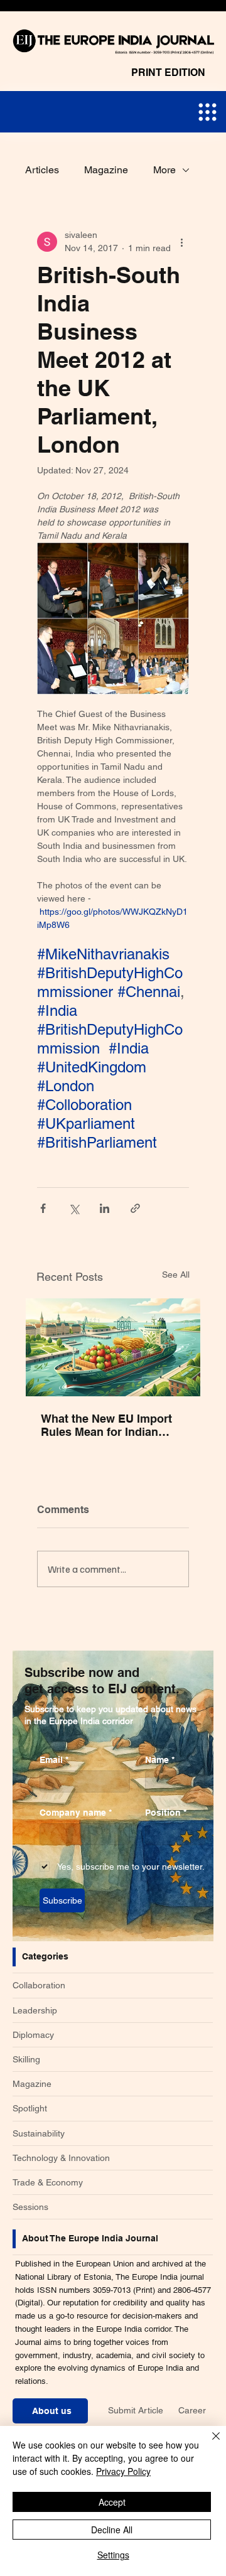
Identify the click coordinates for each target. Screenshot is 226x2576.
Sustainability (39, 2133)
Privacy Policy (123, 2471)
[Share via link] (135, 1208)
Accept (112, 2502)
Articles (42, 170)
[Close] (208, 2444)
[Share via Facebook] (43, 1208)
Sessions (30, 2207)
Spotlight (30, 2108)
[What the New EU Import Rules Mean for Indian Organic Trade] (113, 1347)
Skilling (26, 2059)
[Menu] (207, 112)
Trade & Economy (48, 2182)
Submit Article (136, 2410)
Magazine (106, 170)
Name (160, 1760)
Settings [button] (113, 2555)
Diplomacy (33, 2035)
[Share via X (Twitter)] (74, 1208)
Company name (76, 1813)
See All (176, 1275)
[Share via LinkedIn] (105, 1208)
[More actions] (181, 242)
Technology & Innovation (61, 2158)
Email (54, 1760)
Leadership (35, 2010)
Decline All (112, 2530)
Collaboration (39, 1985)
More (164, 170)
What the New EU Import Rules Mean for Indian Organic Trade (106, 1425)
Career (192, 2410)
